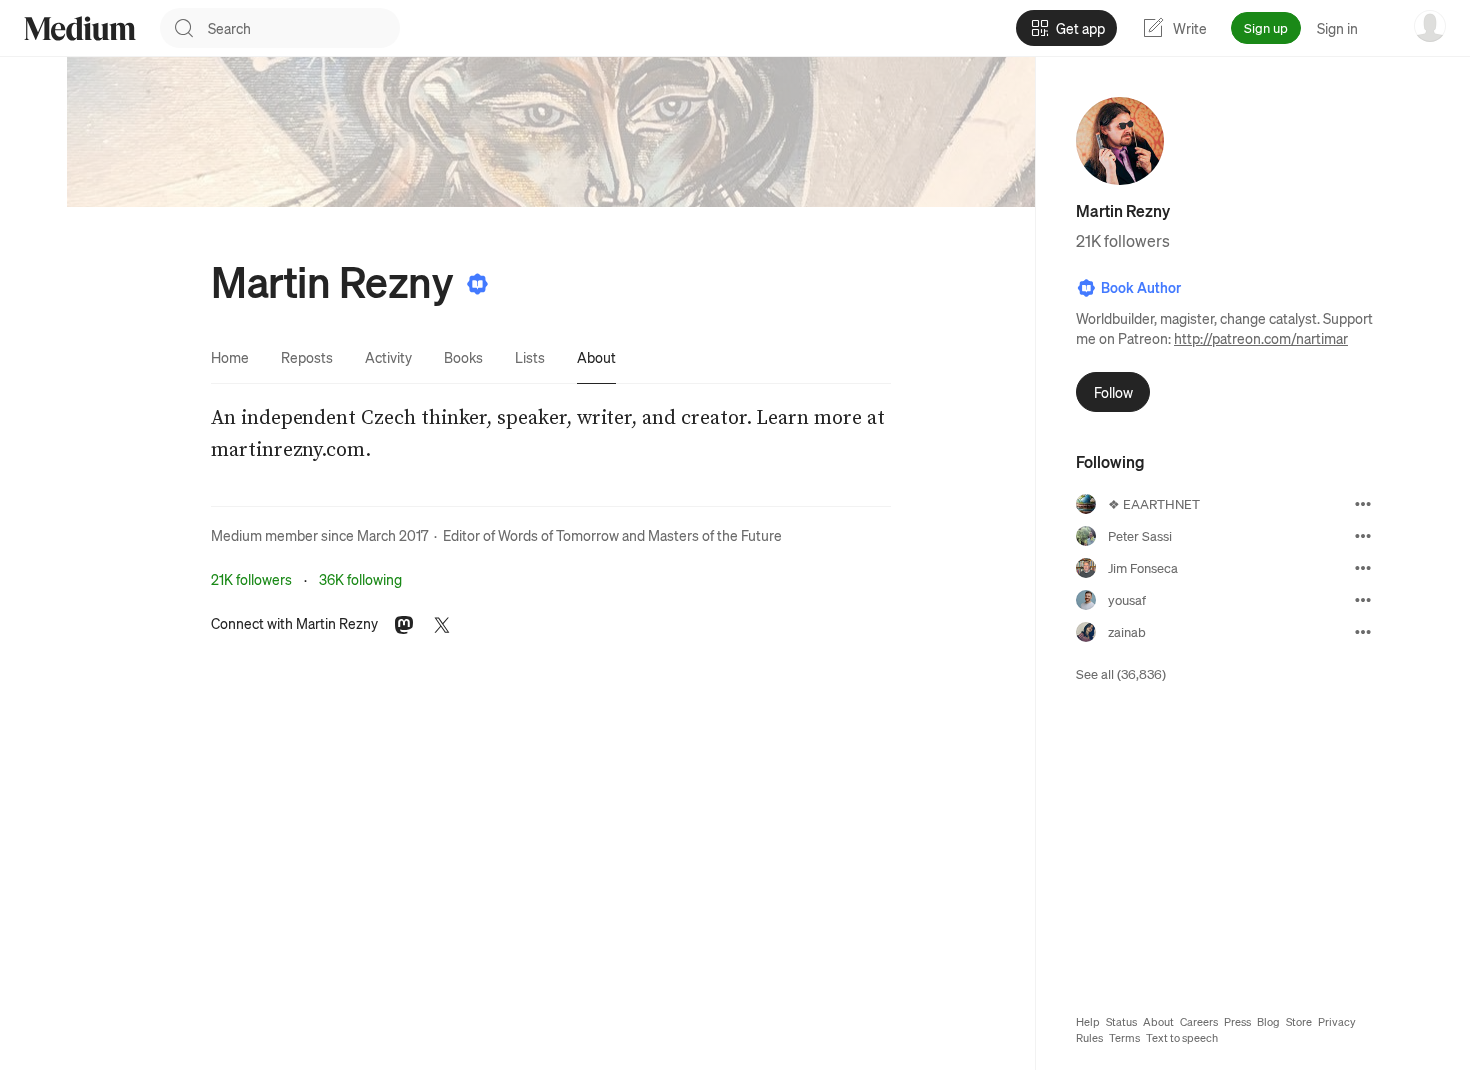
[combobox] (304, 28)
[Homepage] (80, 28)
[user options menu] (1430, 26)
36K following (360, 579)
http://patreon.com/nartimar (1261, 338)
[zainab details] (1363, 632)
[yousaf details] (1363, 600)
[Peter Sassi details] (1363, 536)
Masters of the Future (715, 535)
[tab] (230, 357)
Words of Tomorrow (558, 535)
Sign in (1337, 28)
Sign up (1266, 27)
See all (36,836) (1121, 673)
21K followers (251, 579)
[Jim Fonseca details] (1363, 568)
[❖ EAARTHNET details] (1363, 504)
